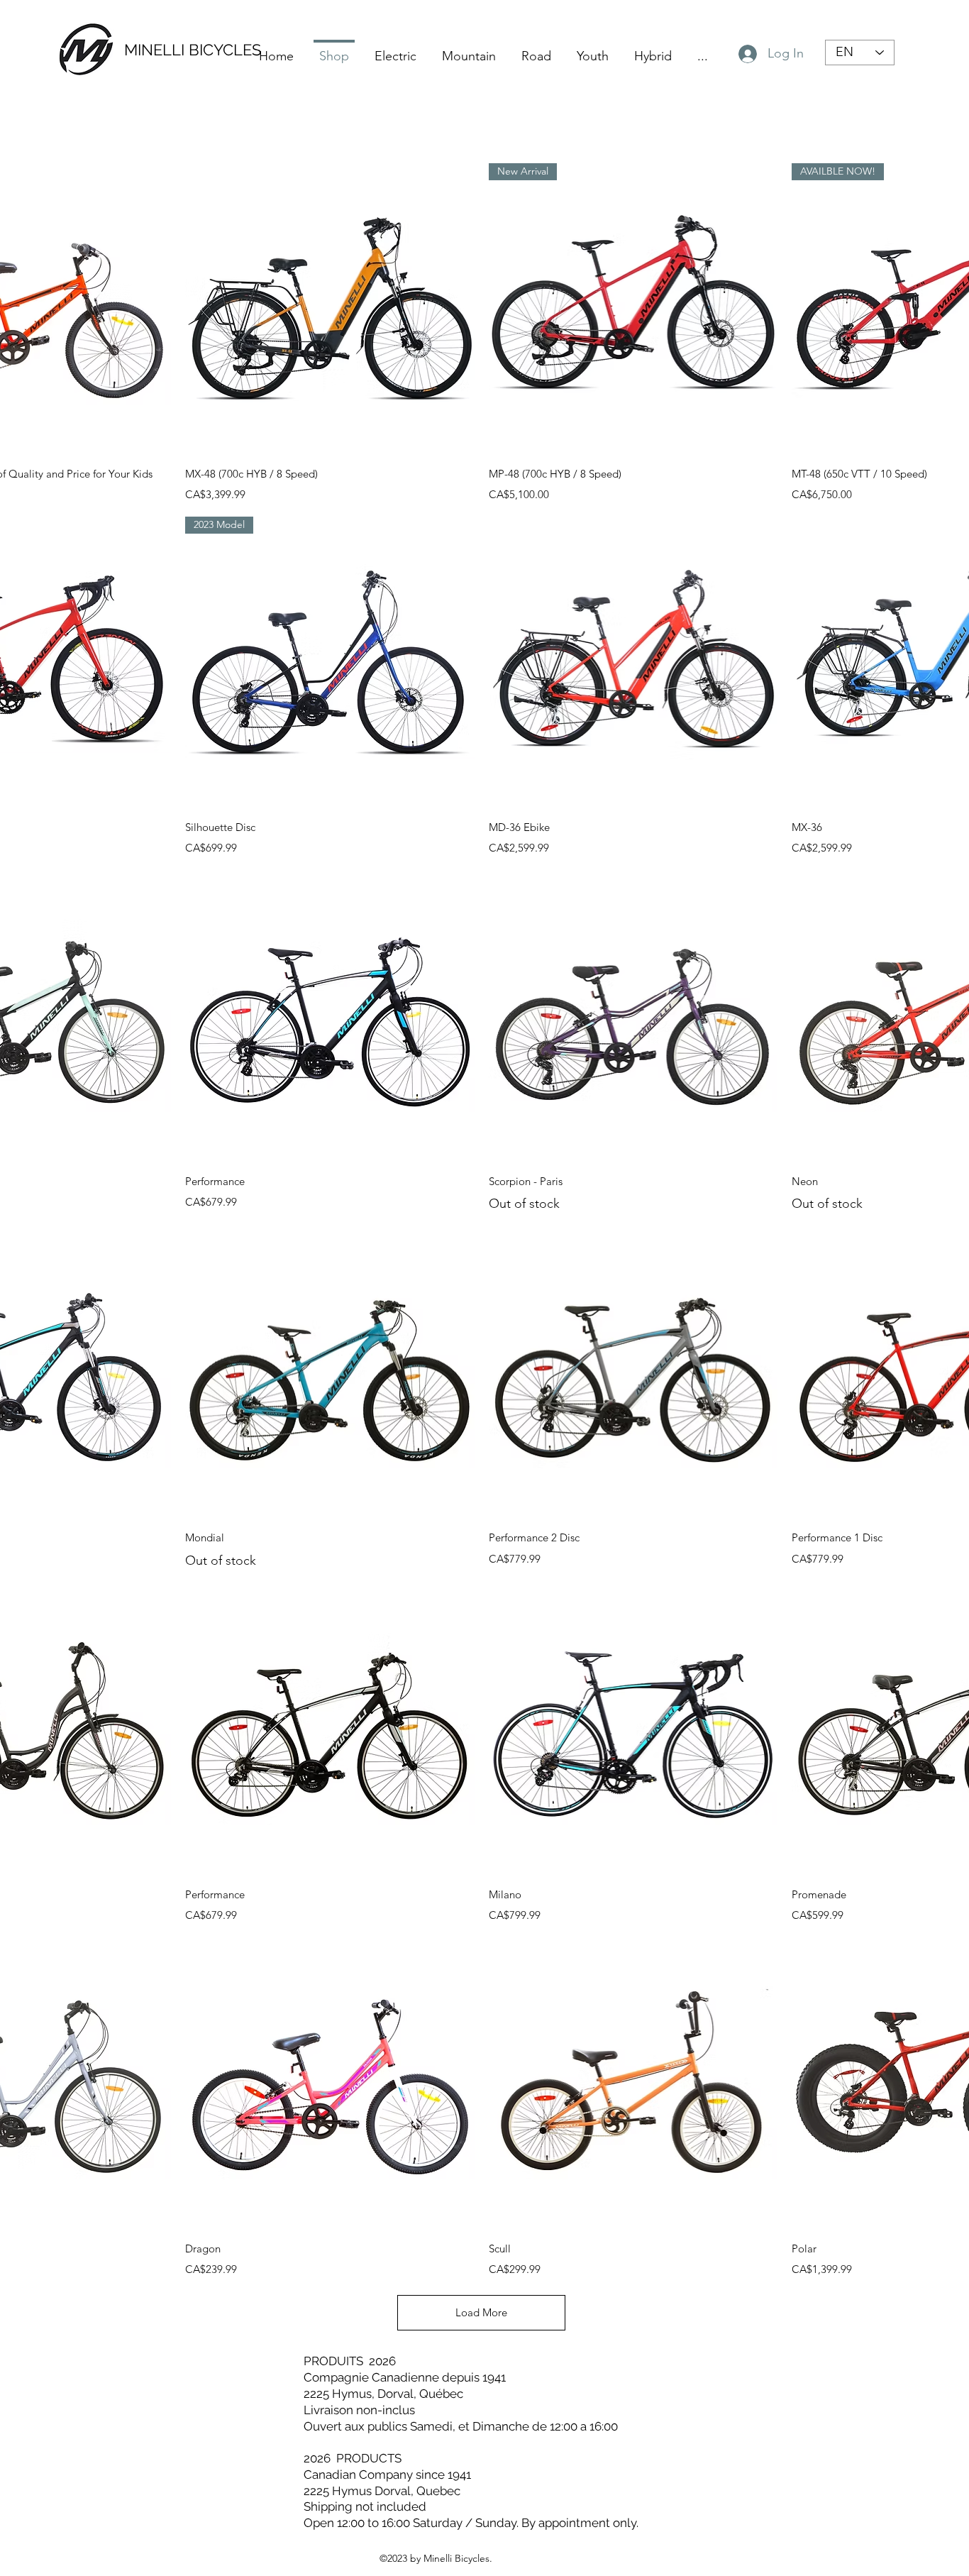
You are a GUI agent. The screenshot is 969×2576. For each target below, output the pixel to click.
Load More (481, 2312)
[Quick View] (330, 308)
